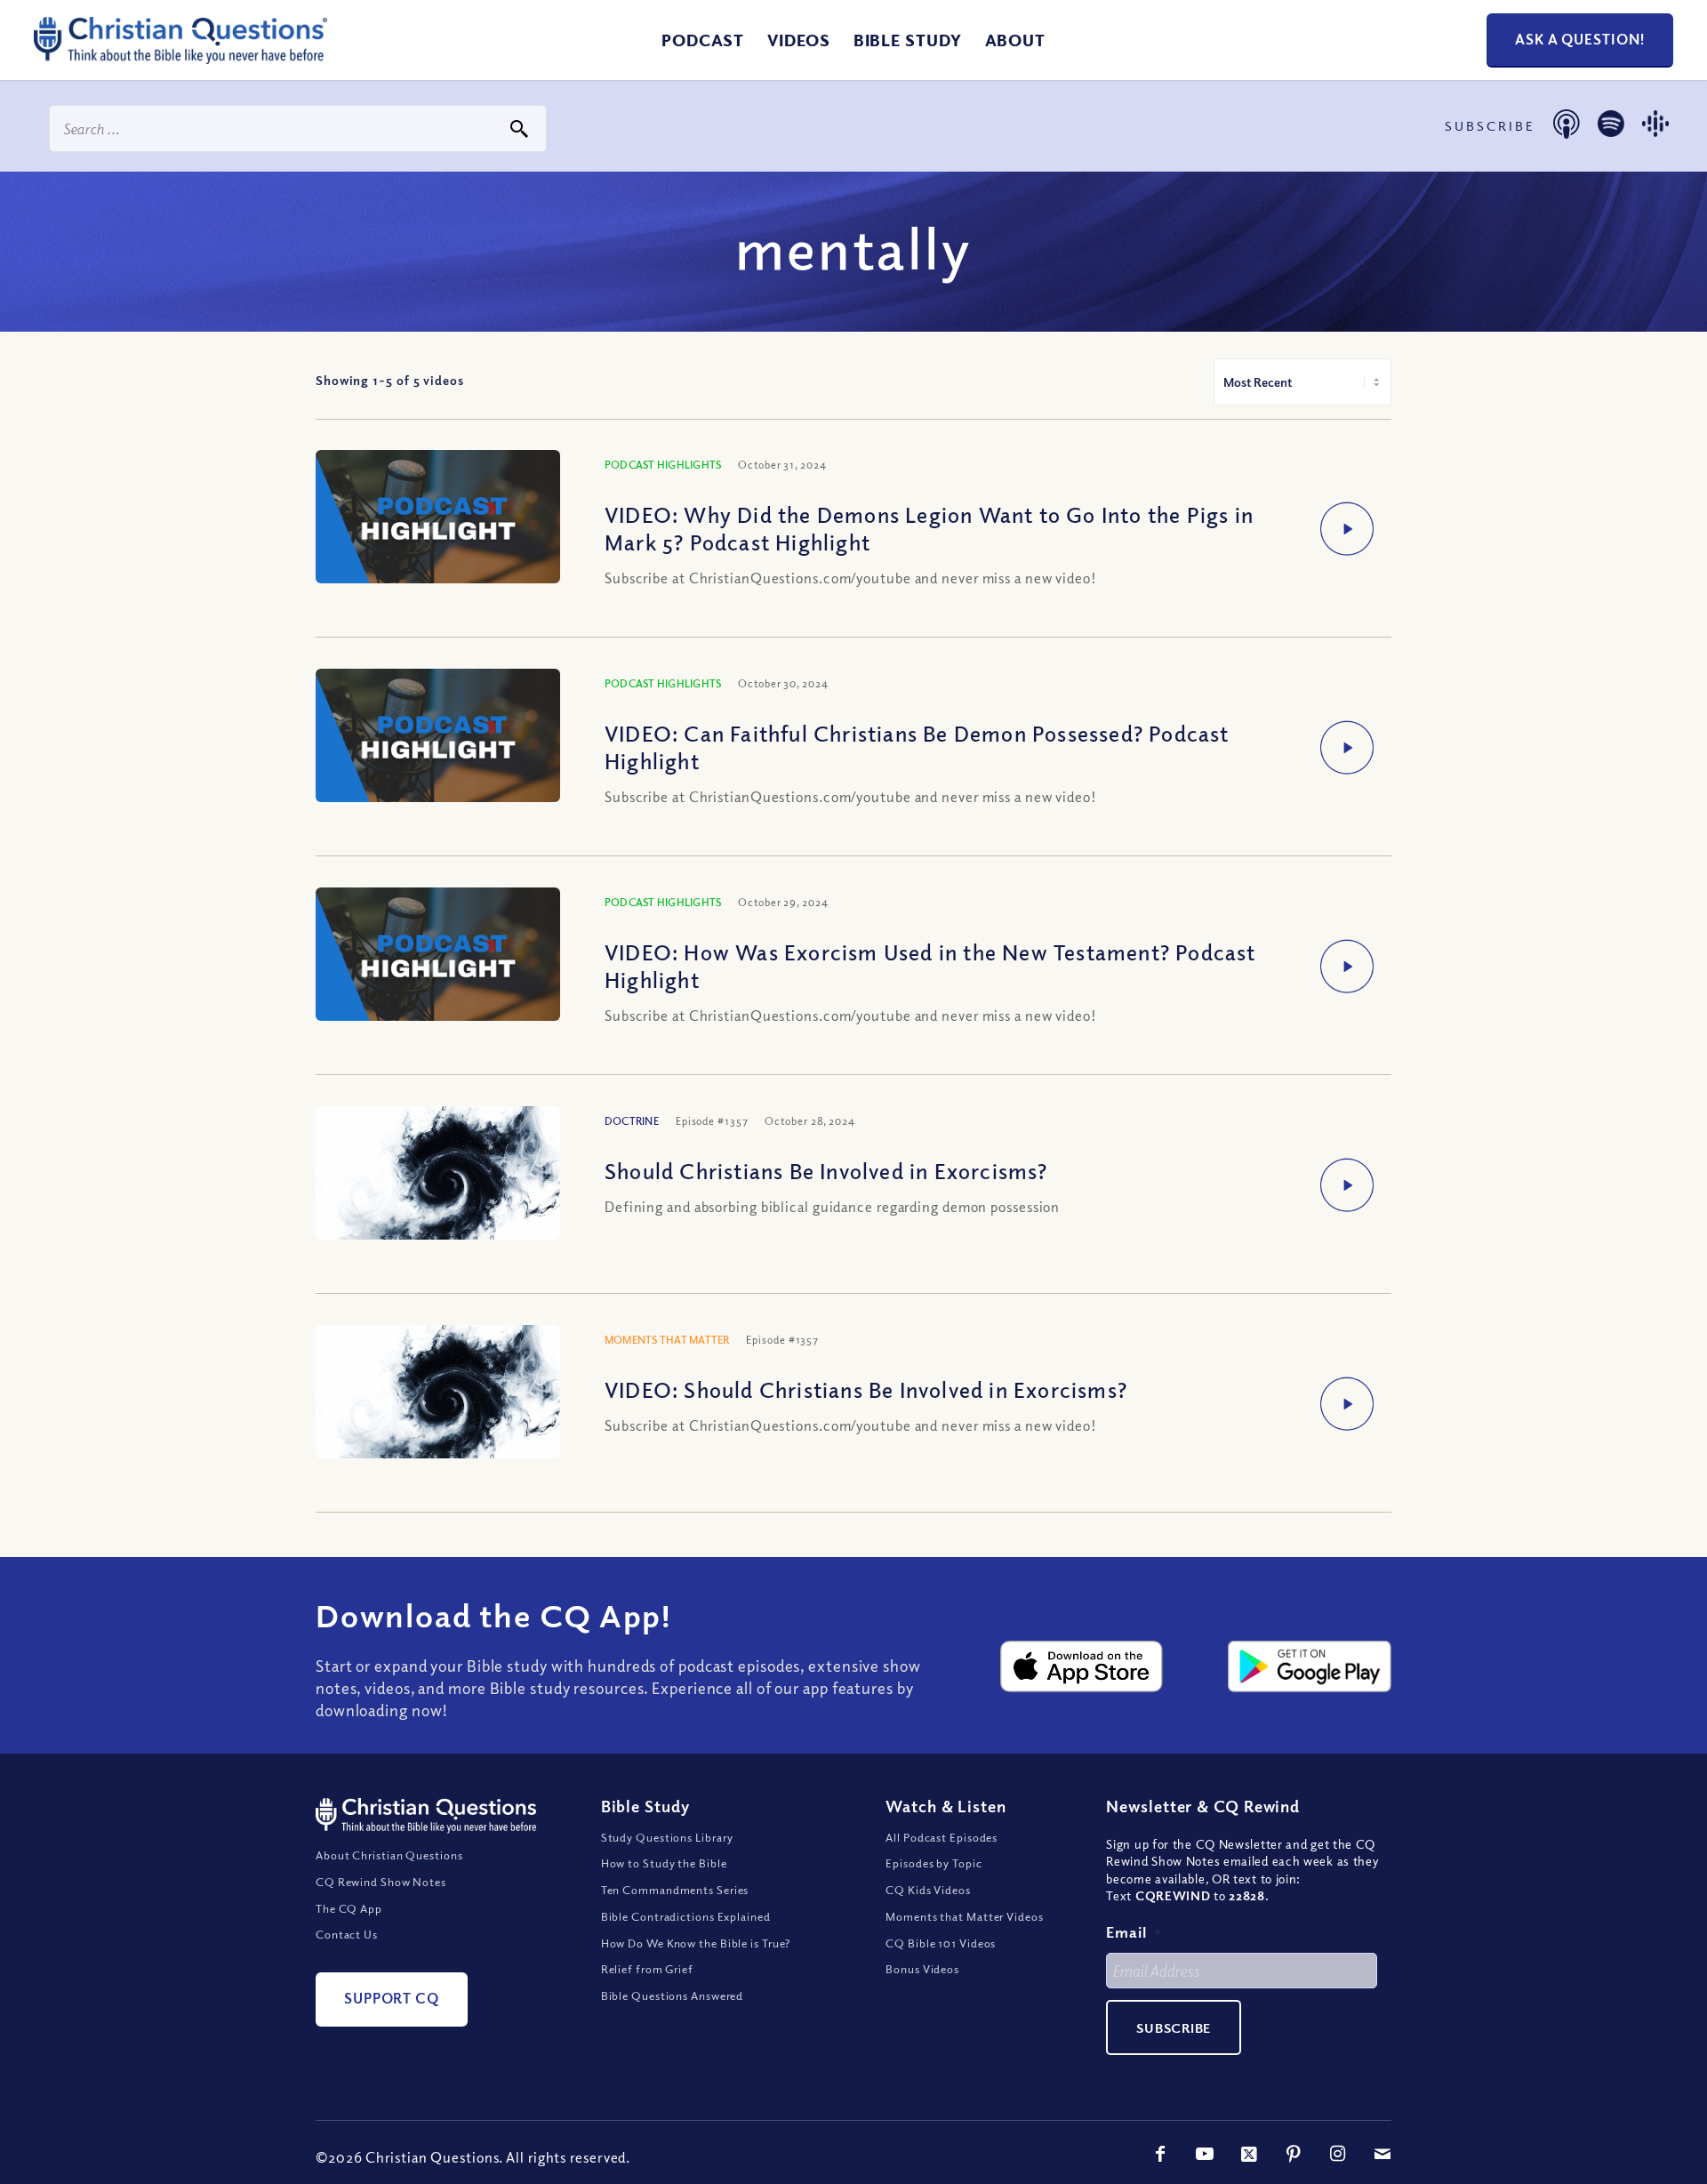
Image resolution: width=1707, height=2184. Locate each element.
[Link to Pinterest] (1294, 2154)
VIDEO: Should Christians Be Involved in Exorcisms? (866, 1389)
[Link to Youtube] (1205, 2154)
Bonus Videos (922, 1969)
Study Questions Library (668, 1837)
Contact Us (347, 1934)
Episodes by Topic (934, 1863)
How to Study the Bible (664, 1863)
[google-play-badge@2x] (1310, 1666)
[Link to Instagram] (1338, 2154)
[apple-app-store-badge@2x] (1082, 1666)
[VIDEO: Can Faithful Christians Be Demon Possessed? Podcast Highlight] (438, 738)
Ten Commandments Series (675, 1890)
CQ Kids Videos (928, 1890)
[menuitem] (703, 40)
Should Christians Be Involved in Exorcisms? (826, 1170)
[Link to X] (1249, 2154)
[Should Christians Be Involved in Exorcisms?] (438, 1188)
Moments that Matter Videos (964, 1916)
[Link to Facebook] (1160, 2154)
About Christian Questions (389, 1855)
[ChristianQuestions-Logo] (180, 57)
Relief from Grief (647, 1969)
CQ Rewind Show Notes (381, 1882)
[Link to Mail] (1382, 2154)
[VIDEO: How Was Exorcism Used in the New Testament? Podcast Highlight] (438, 956)
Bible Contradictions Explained (686, 1916)
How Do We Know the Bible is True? (696, 1943)
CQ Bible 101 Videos (941, 1943)
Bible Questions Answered (673, 1995)
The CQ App (349, 1908)
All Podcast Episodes (942, 1837)
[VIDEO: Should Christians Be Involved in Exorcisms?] (438, 1406)
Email (1134, 1932)
